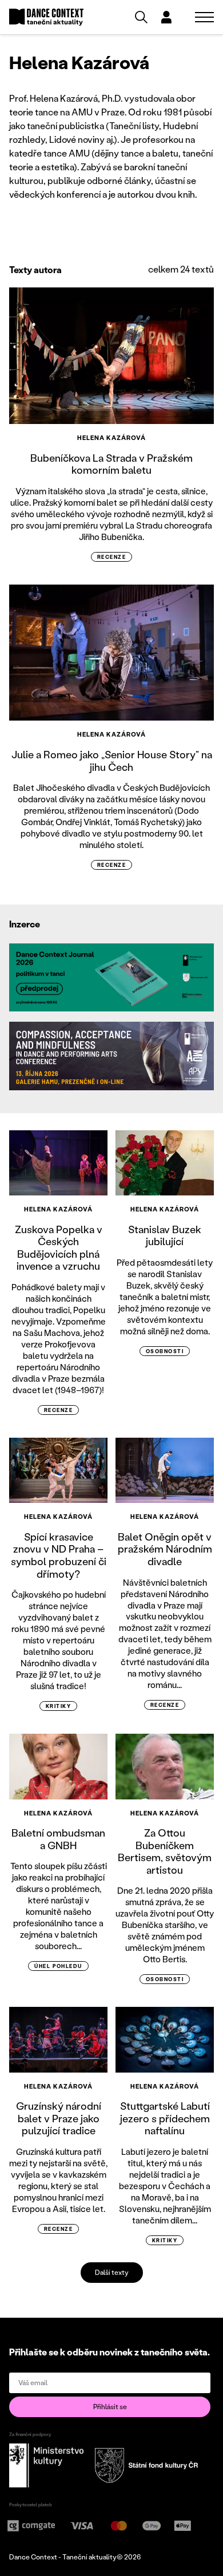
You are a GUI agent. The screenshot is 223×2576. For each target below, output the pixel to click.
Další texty (112, 2272)
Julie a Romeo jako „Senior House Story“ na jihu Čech (112, 761)
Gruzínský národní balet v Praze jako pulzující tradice (59, 2118)
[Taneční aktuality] (46, 17)
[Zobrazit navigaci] (204, 17)
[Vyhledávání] (141, 17)
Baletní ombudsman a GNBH (58, 1839)
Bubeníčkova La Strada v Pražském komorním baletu (111, 464)
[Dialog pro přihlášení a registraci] (166, 17)
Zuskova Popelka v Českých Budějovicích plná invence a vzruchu (59, 1248)
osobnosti (165, 1351)
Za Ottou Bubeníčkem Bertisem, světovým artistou (165, 1851)
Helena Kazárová (112, 438)
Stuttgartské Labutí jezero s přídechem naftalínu (165, 2118)
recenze (111, 557)
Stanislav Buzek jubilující (165, 1235)
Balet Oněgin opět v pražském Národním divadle (165, 1549)
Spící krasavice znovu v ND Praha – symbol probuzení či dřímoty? (59, 1555)
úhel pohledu (58, 1966)
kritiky (58, 1706)
